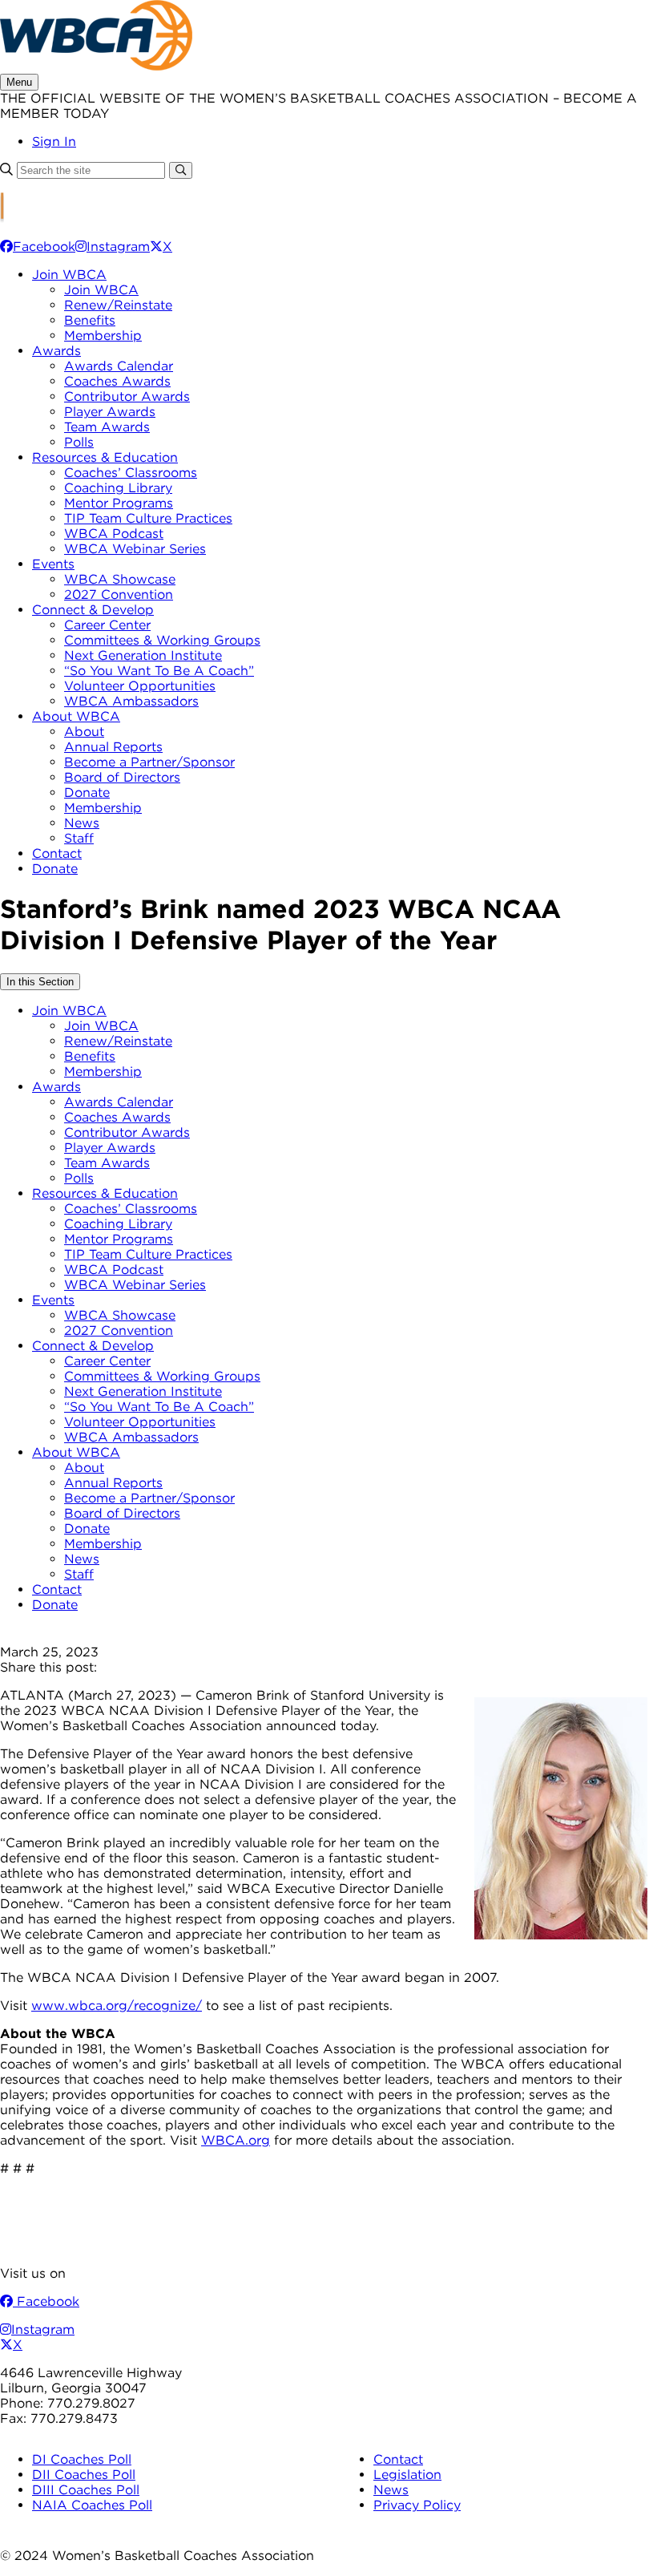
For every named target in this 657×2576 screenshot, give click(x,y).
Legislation (407, 2475)
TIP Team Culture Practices (148, 518)
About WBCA (76, 716)
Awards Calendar (119, 366)
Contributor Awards (127, 396)
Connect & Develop (93, 610)
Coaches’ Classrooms (131, 473)
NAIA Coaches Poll (92, 2505)
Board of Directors (122, 777)
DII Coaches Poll (84, 2475)
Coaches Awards (117, 381)
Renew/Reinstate (118, 305)
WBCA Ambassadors (131, 701)
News (82, 823)
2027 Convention (119, 594)
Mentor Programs (119, 503)
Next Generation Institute (143, 655)
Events (53, 564)
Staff (79, 838)
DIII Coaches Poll (86, 2490)
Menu (19, 82)
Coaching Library (118, 488)
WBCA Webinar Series (135, 549)
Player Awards (110, 412)
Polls (79, 442)
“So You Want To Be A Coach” (159, 671)
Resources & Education (105, 457)
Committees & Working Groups (162, 640)
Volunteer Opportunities (140, 686)
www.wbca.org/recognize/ (117, 2006)
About (84, 732)
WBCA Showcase (120, 579)
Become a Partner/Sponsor (149, 762)
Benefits (90, 320)
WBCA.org (236, 2140)
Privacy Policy (417, 2505)
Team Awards (107, 427)
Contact (57, 853)
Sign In (54, 142)
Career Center (107, 625)
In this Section (40, 982)
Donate (87, 793)
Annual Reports (113, 747)
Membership (103, 336)
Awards (56, 351)
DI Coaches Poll (82, 2459)
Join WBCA (69, 275)
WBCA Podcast (114, 534)
